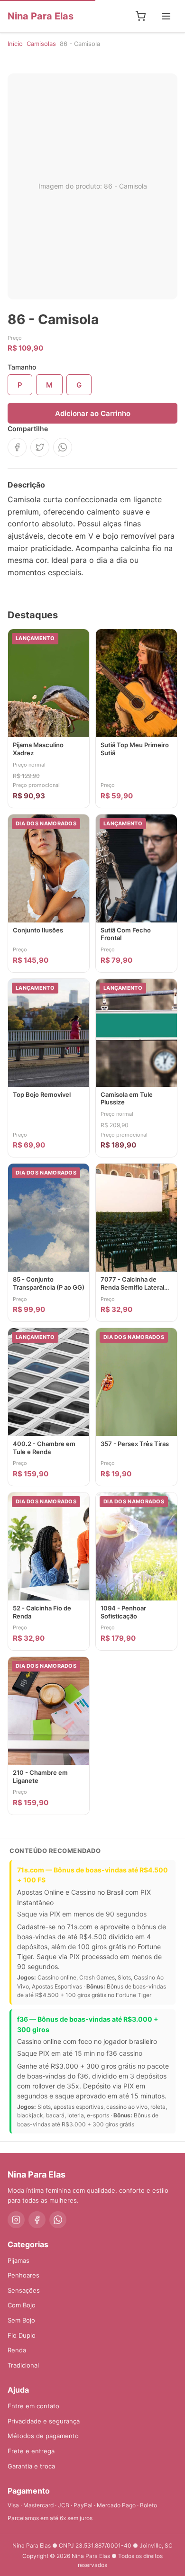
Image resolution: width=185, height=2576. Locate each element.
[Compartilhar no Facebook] (17, 447)
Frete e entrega (31, 2451)
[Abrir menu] (166, 16)
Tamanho (22, 367)
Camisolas (41, 44)
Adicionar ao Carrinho (93, 413)
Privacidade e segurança (44, 2421)
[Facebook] (37, 2220)
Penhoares (23, 2275)
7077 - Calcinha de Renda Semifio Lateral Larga (132, 1287)
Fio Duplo (22, 2335)
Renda (17, 2350)
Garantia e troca (31, 2466)
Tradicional (23, 2365)
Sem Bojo (21, 2320)
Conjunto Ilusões (38, 930)
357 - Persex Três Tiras (135, 1444)
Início (15, 44)
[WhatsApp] (58, 2220)
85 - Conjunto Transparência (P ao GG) (49, 1283)
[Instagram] (16, 2220)
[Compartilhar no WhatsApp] (63, 447)
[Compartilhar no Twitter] (40, 447)
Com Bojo (22, 2305)
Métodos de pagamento (43, 2436)
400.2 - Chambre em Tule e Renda (44, 1448)
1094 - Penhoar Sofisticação (123, 1612)
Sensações (24, 2290)
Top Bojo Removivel (42, 1094)
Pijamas (18, 2260)
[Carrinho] (140, 16)
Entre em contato (33, 2406)
